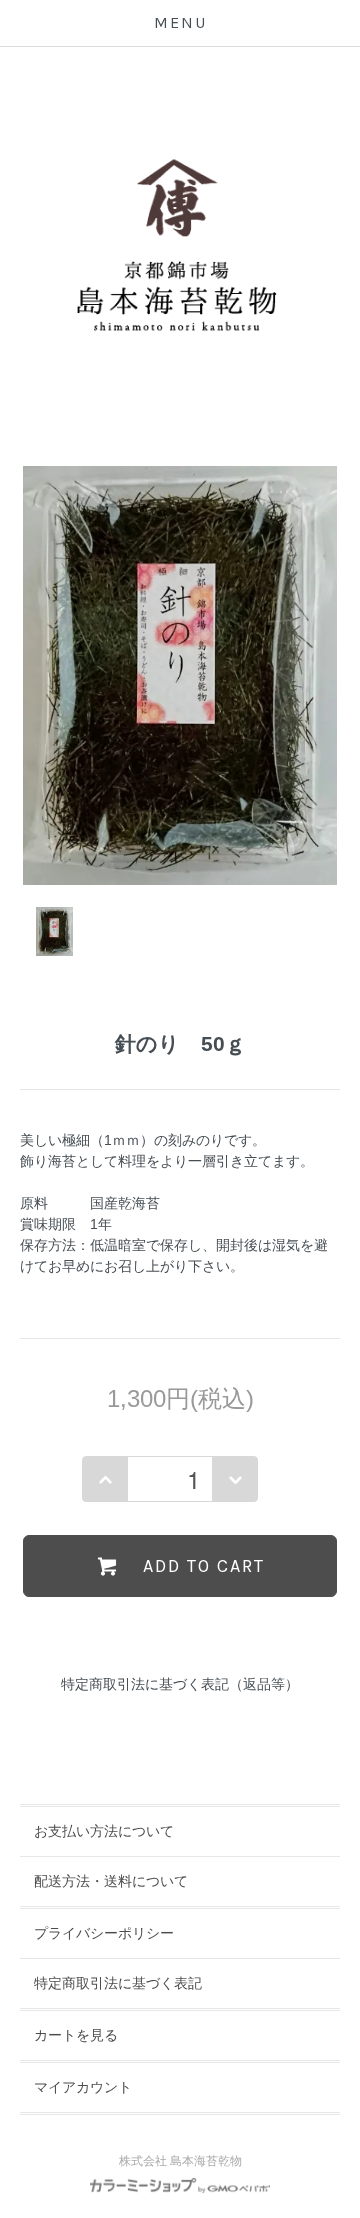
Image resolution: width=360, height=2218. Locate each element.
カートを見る (76, 2035)
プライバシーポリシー (104, 1933)
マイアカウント (83, 2087)
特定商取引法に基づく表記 (118, 1983)
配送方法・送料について (111, 1881)
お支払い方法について (104, 1831)
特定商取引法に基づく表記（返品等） (180, 1684)
